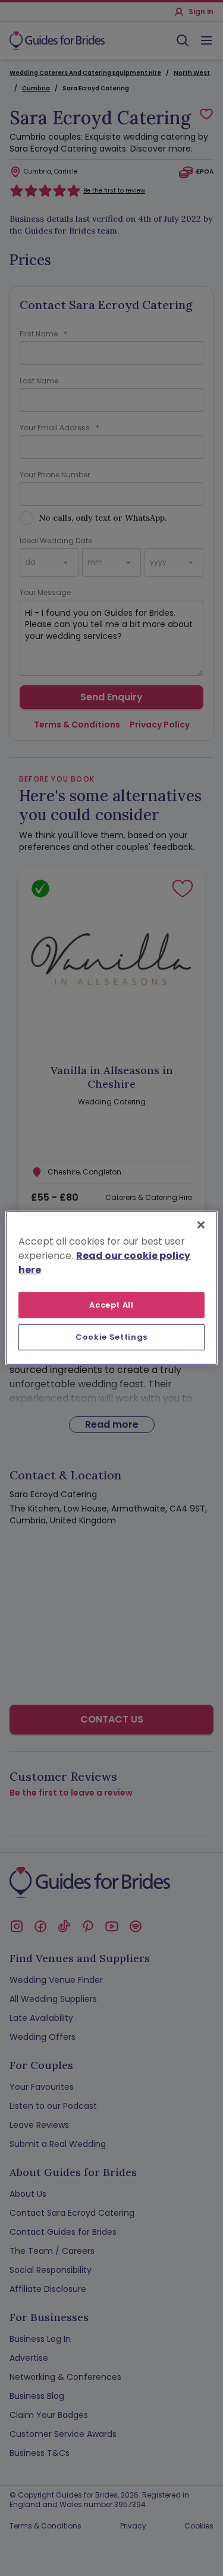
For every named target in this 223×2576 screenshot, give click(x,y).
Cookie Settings (111, 1337)
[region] (111, 1288)
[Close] (201, 1225)
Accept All (111, 1305)
